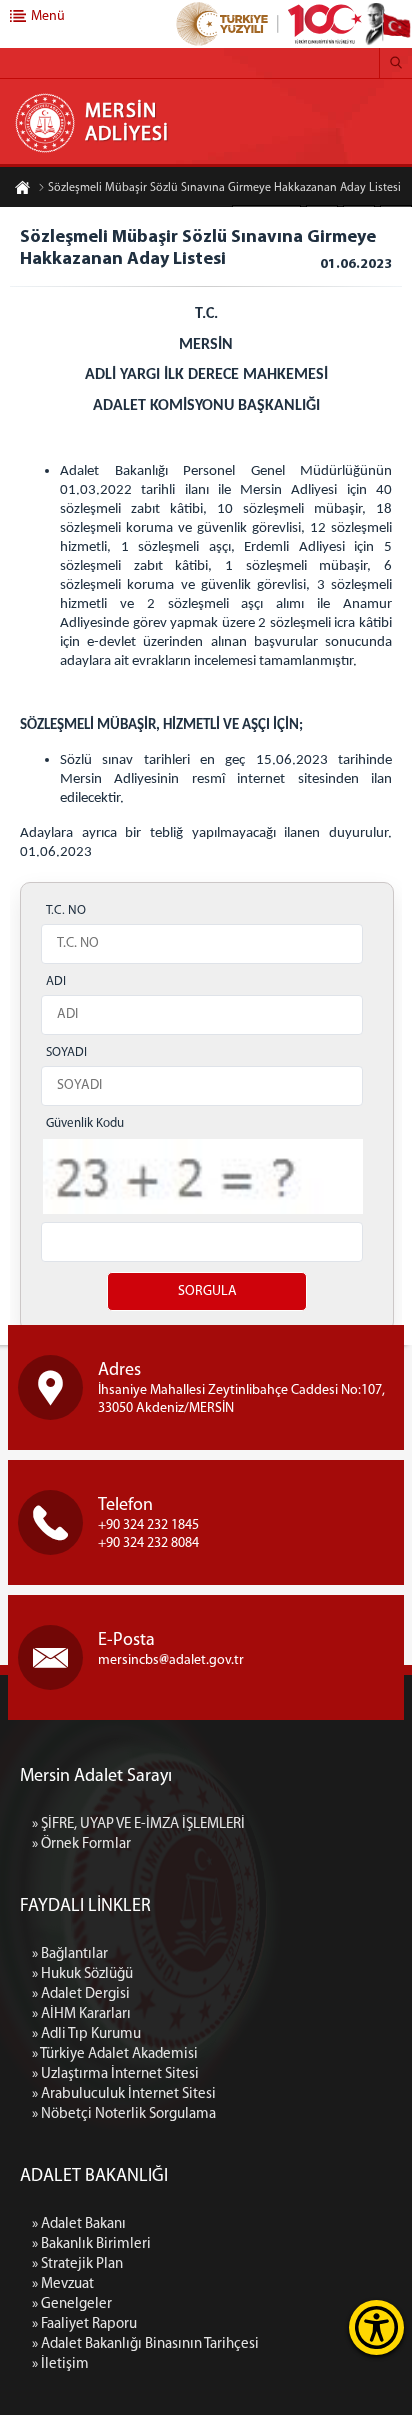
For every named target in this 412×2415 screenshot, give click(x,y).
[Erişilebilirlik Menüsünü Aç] (376, 2327)
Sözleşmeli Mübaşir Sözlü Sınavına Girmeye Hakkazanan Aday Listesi (224, 188)
